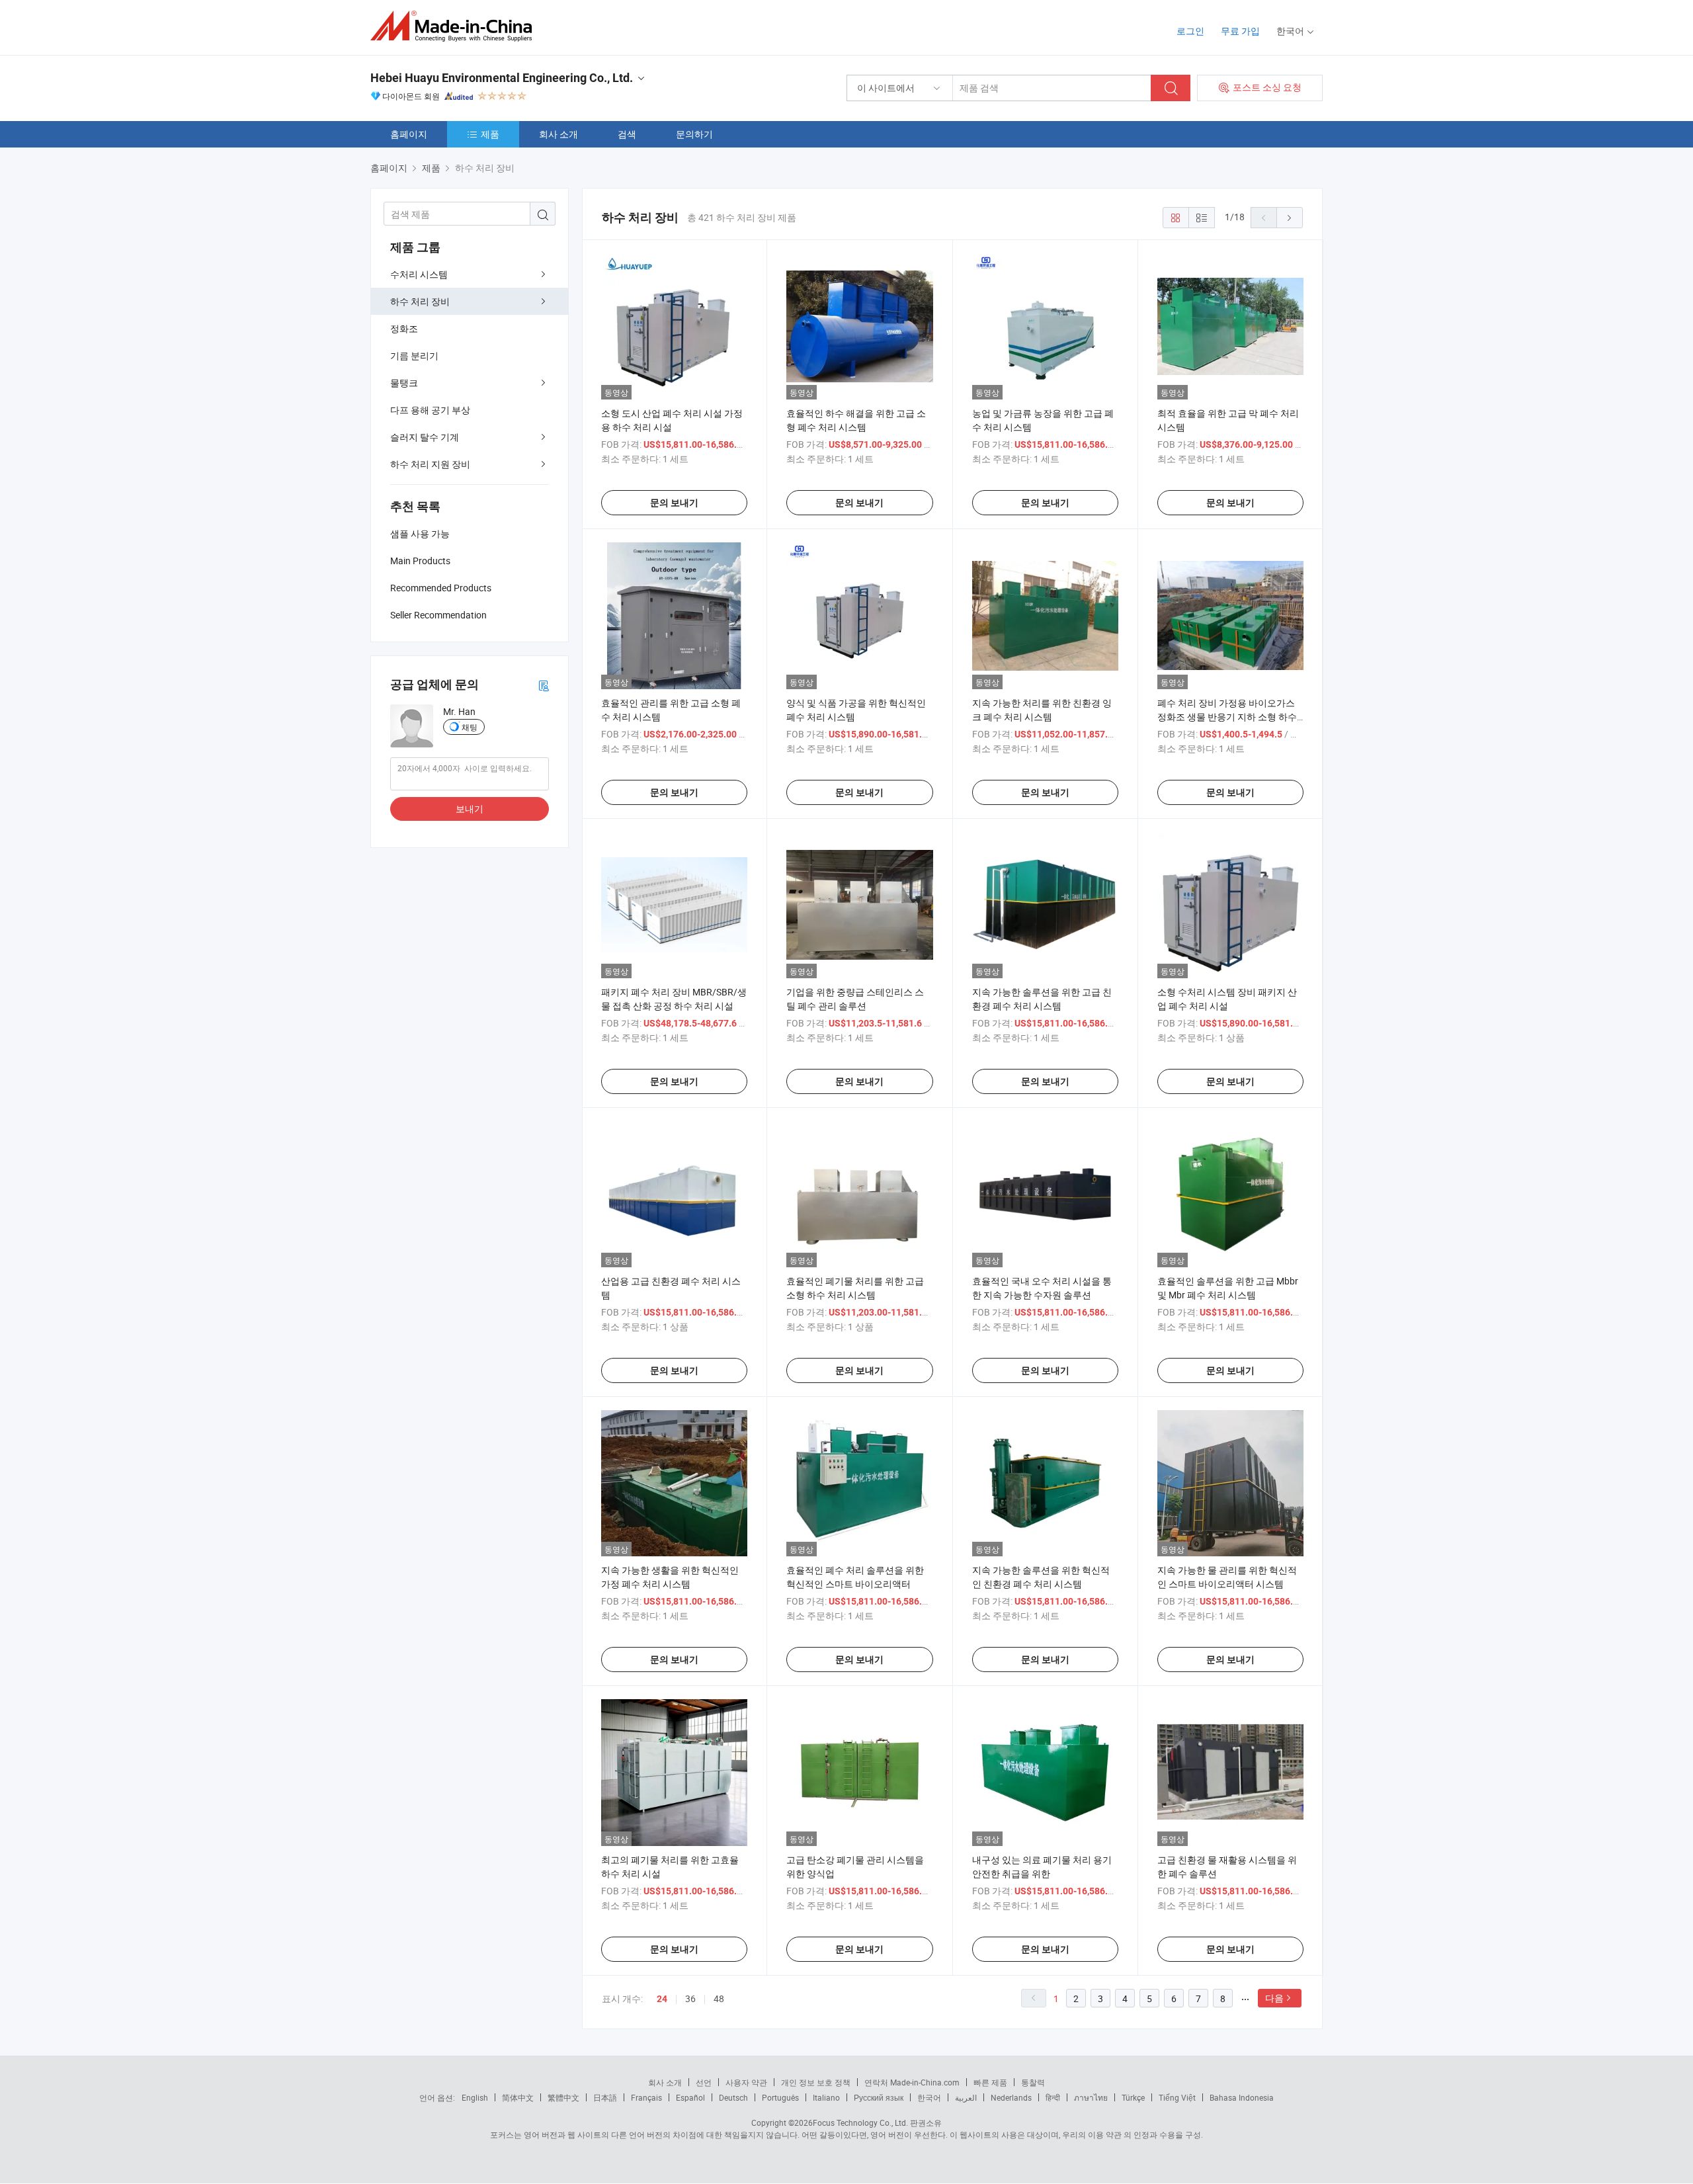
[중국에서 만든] (455, 26)
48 (719, 1998)
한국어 (929, 2097)
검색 (627, 134)
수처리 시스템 (419, 274)
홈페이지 (409, 134)
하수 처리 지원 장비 (430, 464)
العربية (966, 2097)
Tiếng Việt (1177, 2097)
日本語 (605, 2097)
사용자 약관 (746, 2082)
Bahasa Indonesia (1242, 2097)
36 (690, 1998)
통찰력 (1033, 2082)
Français (646, 2097)
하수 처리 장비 (420, 301)
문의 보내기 (674, 503)
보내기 (470, 809)
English (475, 2097)
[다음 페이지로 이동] (1290, 218)
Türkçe (1133, 2097)
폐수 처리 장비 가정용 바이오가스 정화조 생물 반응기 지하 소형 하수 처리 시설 (1227, 717)
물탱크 (404, 383)
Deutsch (733, 2097)
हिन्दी (1053, 2097)
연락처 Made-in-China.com (912, 2082)
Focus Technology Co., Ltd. (860, 2122)
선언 (704, 2082)
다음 (1274, 1998)
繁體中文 (563, 2097)
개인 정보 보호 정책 (816, 2082)
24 (662, 1999)
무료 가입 (1240, 31)
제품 (490, 134)
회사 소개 (558, 134)
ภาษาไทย (1091, 2097)
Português (780, 2097)
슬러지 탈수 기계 (425, 437)
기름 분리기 (414, 356)
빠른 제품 (990, 2082)
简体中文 (518, 2097)
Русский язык (879, 2097)
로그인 (1190, 31)
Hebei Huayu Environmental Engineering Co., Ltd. (502, 78)
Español (690, 2097)
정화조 (404, 328)
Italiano (826, 2097)
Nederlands (1011, 2097)
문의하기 (694, 134)
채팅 (470, 727)
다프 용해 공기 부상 (430, 410)
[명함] (544, 685)
